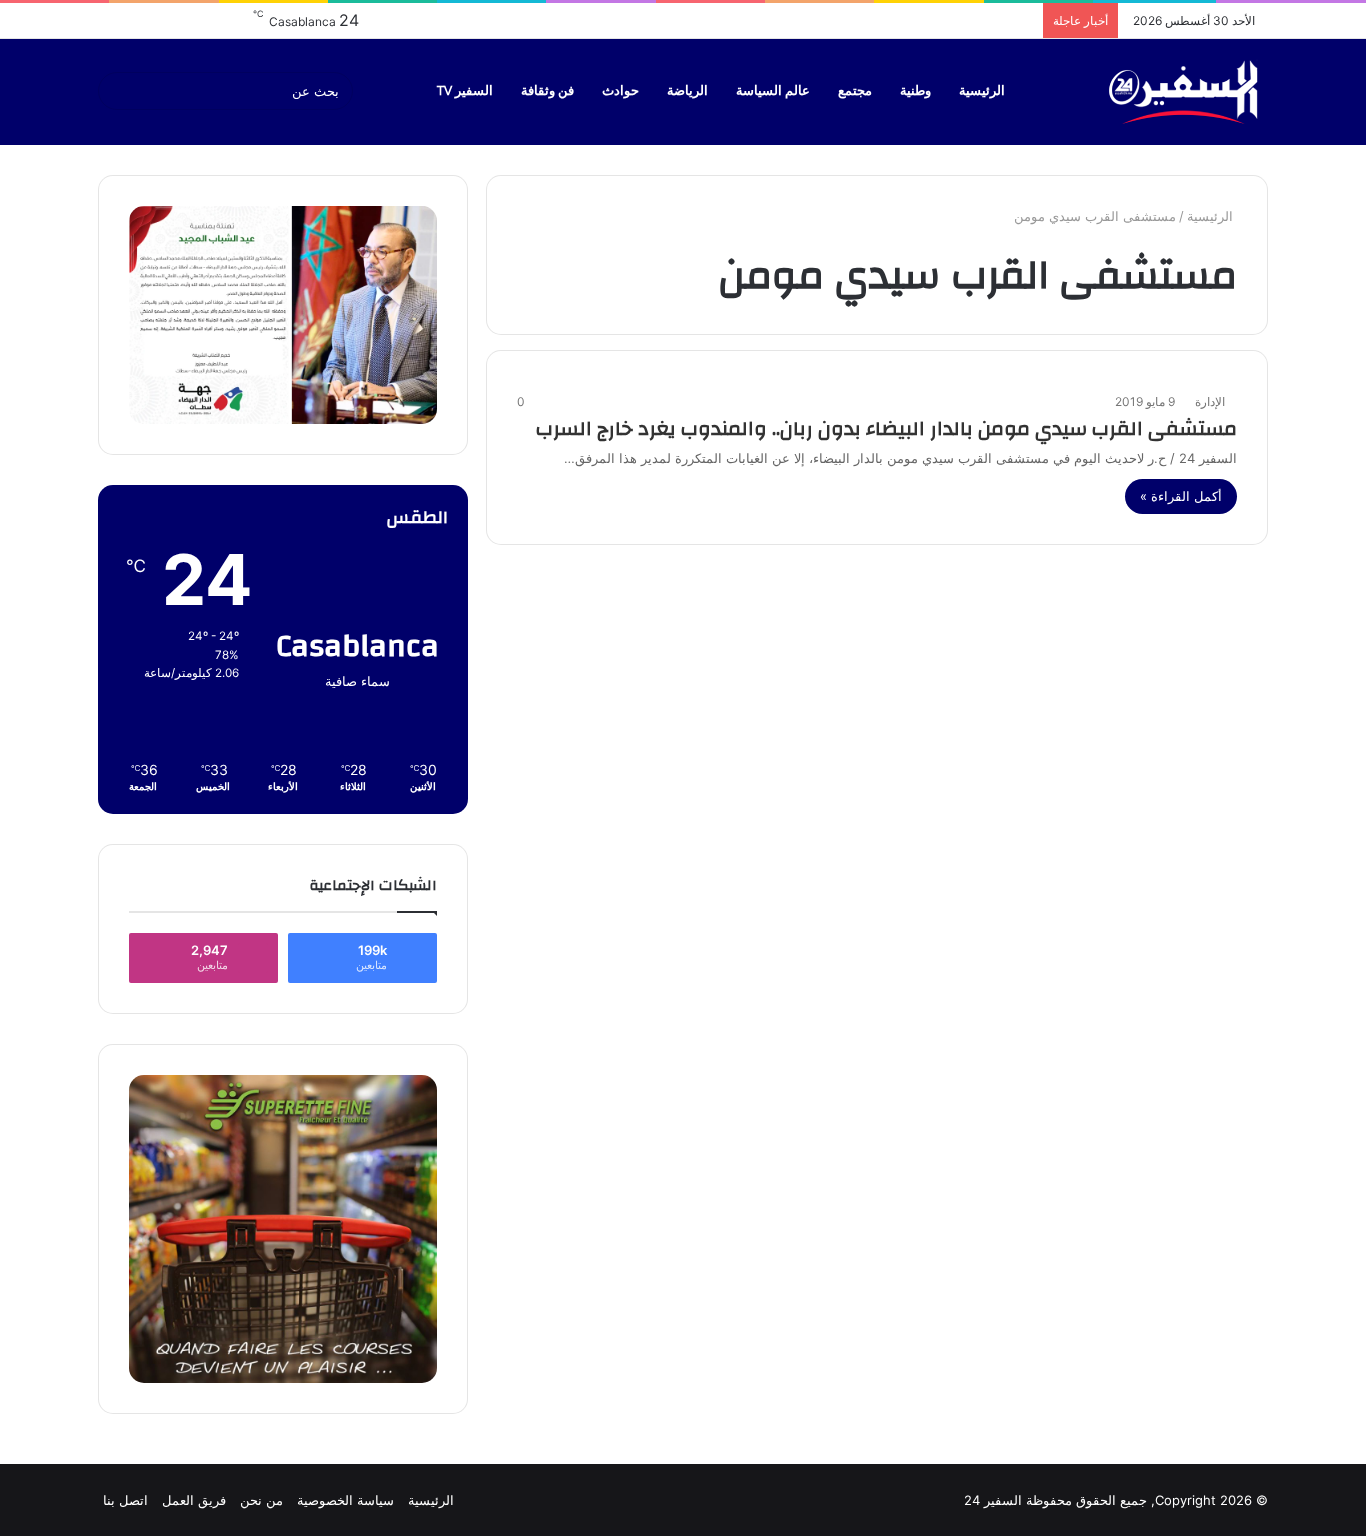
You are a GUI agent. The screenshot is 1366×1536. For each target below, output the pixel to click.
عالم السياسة (773, 91)
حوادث (620, 91)
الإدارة (1210, 401)
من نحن (261, 1500)
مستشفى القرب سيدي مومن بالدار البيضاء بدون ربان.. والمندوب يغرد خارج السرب (886, 428)
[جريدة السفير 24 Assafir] (1183, 91)
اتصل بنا (125, 1500)
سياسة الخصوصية (345, 1500)
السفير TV (465, 91)
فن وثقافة (547, 91)
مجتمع (855, 91)
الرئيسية (982, 91)
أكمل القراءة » (1181, 496)
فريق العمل (194, 1500)
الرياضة (687, 91)
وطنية (915, 91)
